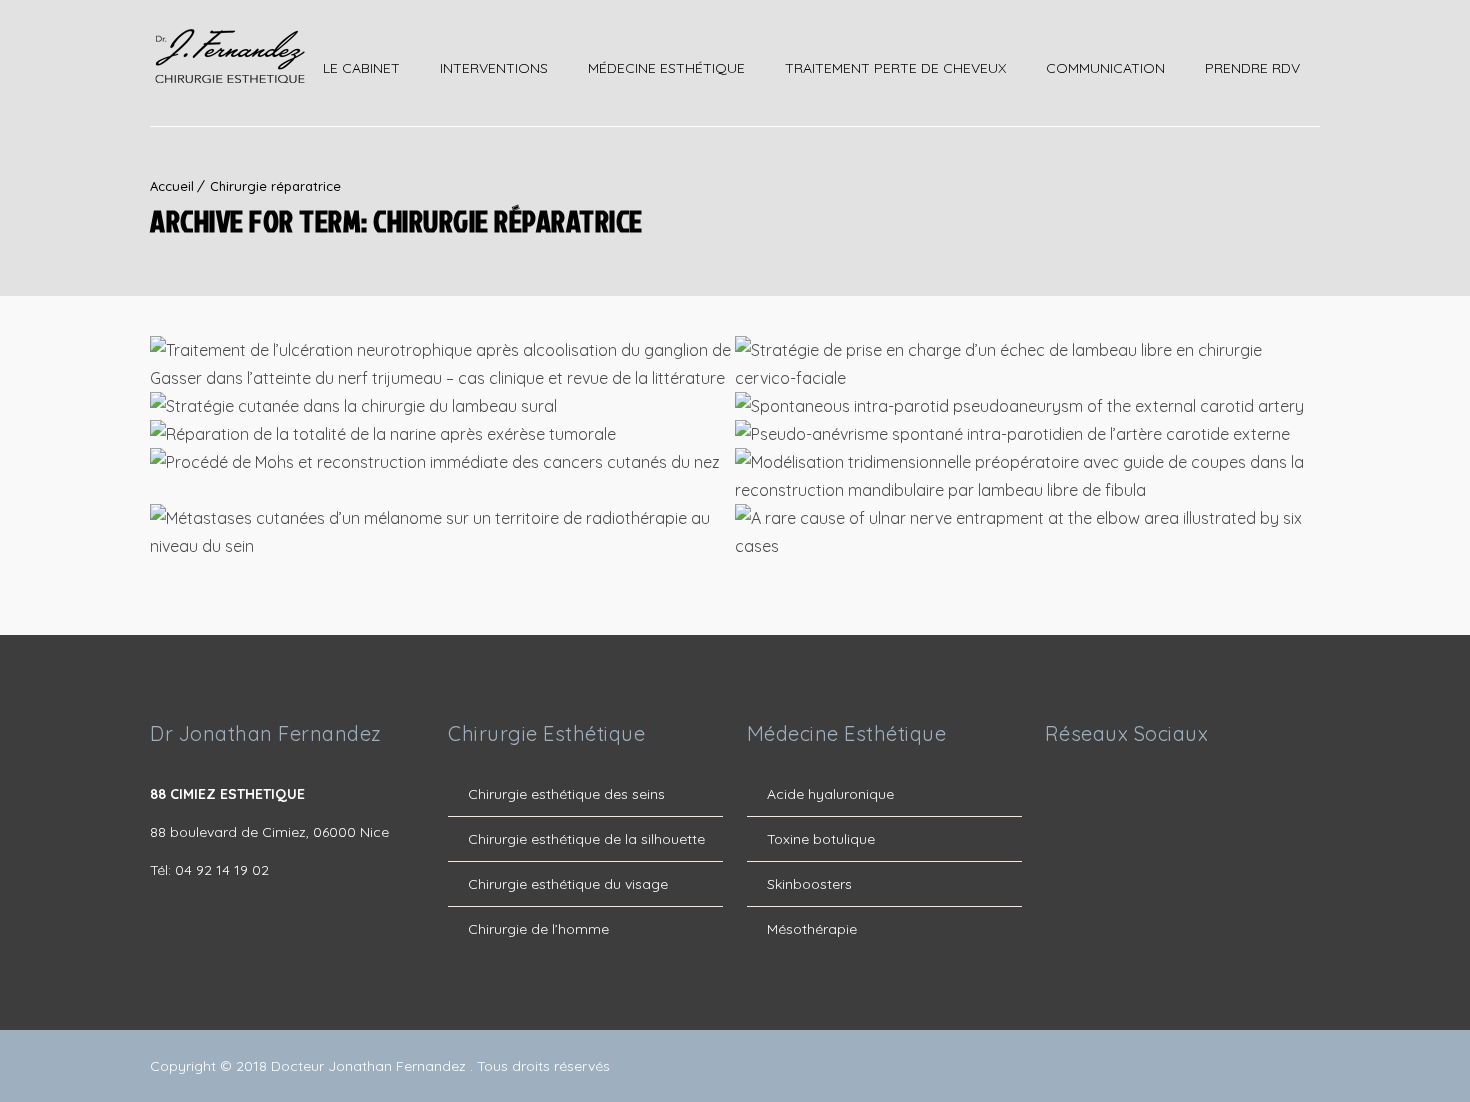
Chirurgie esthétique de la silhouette (586, 839)
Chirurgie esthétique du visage (568, 884)
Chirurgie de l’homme (538, 929)
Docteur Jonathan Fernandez (370, 1066)
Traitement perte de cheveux (895, 68)
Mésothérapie (812, 929)
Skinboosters (809, 884)
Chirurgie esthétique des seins (566, 794)
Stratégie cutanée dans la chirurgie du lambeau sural (443, 409)
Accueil (172, 186)
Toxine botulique (821, 839)
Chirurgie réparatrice (275, 186)
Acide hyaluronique (830, 794)
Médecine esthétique (666, 68)
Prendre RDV (1252, 68)
